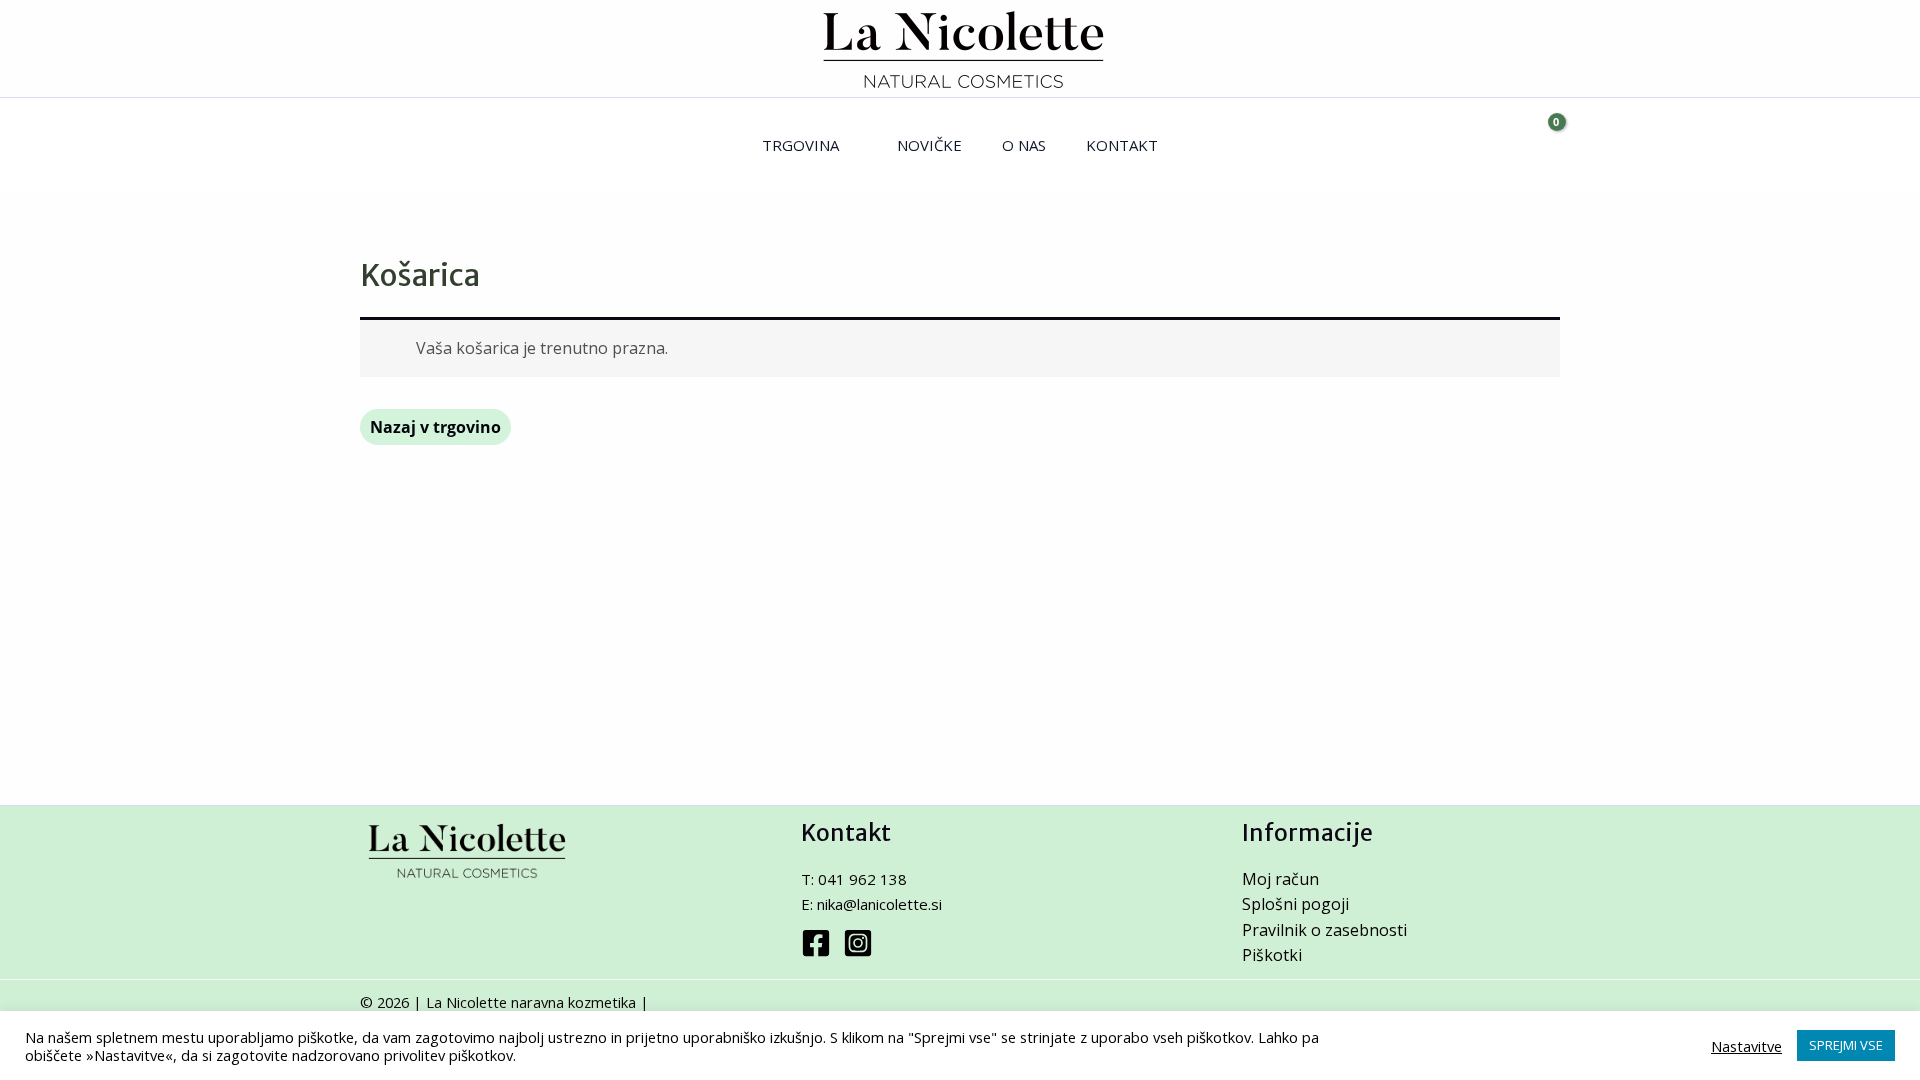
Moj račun (1280, 879)
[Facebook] (816, 943)
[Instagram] (858, 943)
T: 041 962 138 (854, 879)
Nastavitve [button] (1746, 1046)
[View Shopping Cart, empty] (1539, 145)
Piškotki (1272, 955)
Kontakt (1122, 145)
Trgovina (800, 145)
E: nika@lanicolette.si (871, 904)
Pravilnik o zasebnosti (1324, 930)
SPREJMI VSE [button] (1846, 1045)
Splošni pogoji (1295, 904)
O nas (1024, 145)
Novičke (929, 145)
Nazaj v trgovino (435, 427)
